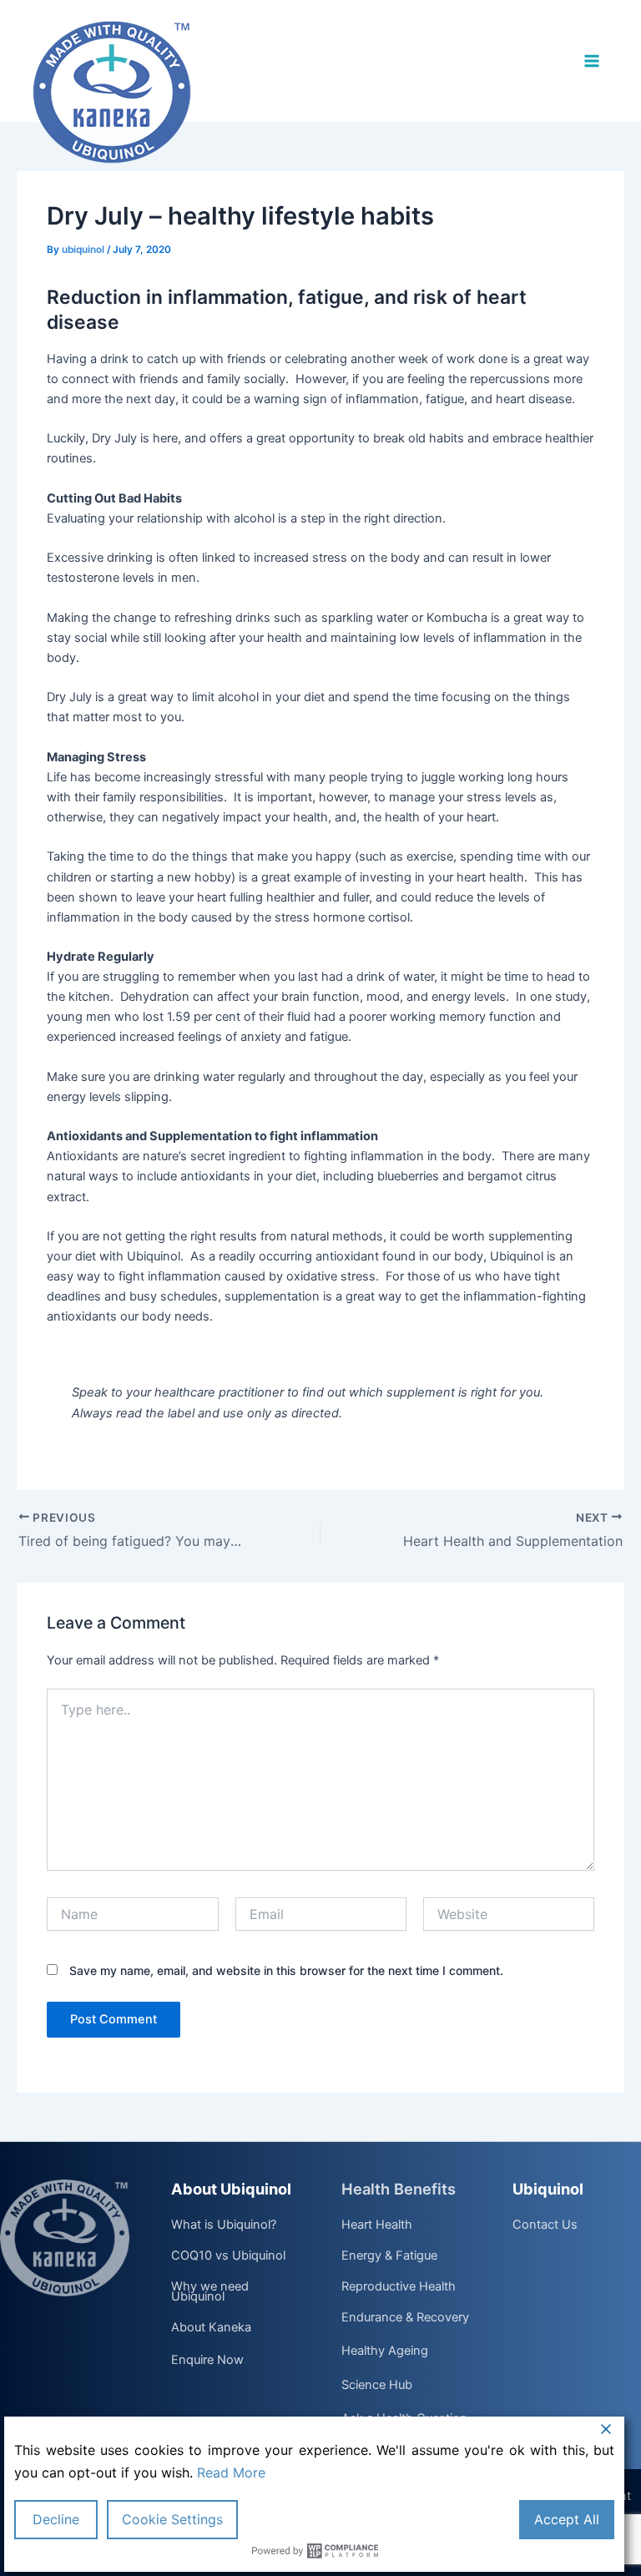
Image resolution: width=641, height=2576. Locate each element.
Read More (231, 2472)
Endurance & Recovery (405, 2318)
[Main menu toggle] (592, 61)
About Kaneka (211, 2328)
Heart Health (377, 2225)
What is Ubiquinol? (224, 2225)
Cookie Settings (172, 2519)
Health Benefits (399, 2189)
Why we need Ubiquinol (210, 2292)
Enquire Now (207, 2360)
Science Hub (377, 2385)
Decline (56, 2519)
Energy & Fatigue (389, 2256)
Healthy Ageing (385, 2351)
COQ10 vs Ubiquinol (228, 2256)
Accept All (567, 2519)
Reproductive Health (399, 2287)
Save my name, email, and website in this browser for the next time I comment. (286, 1970)
